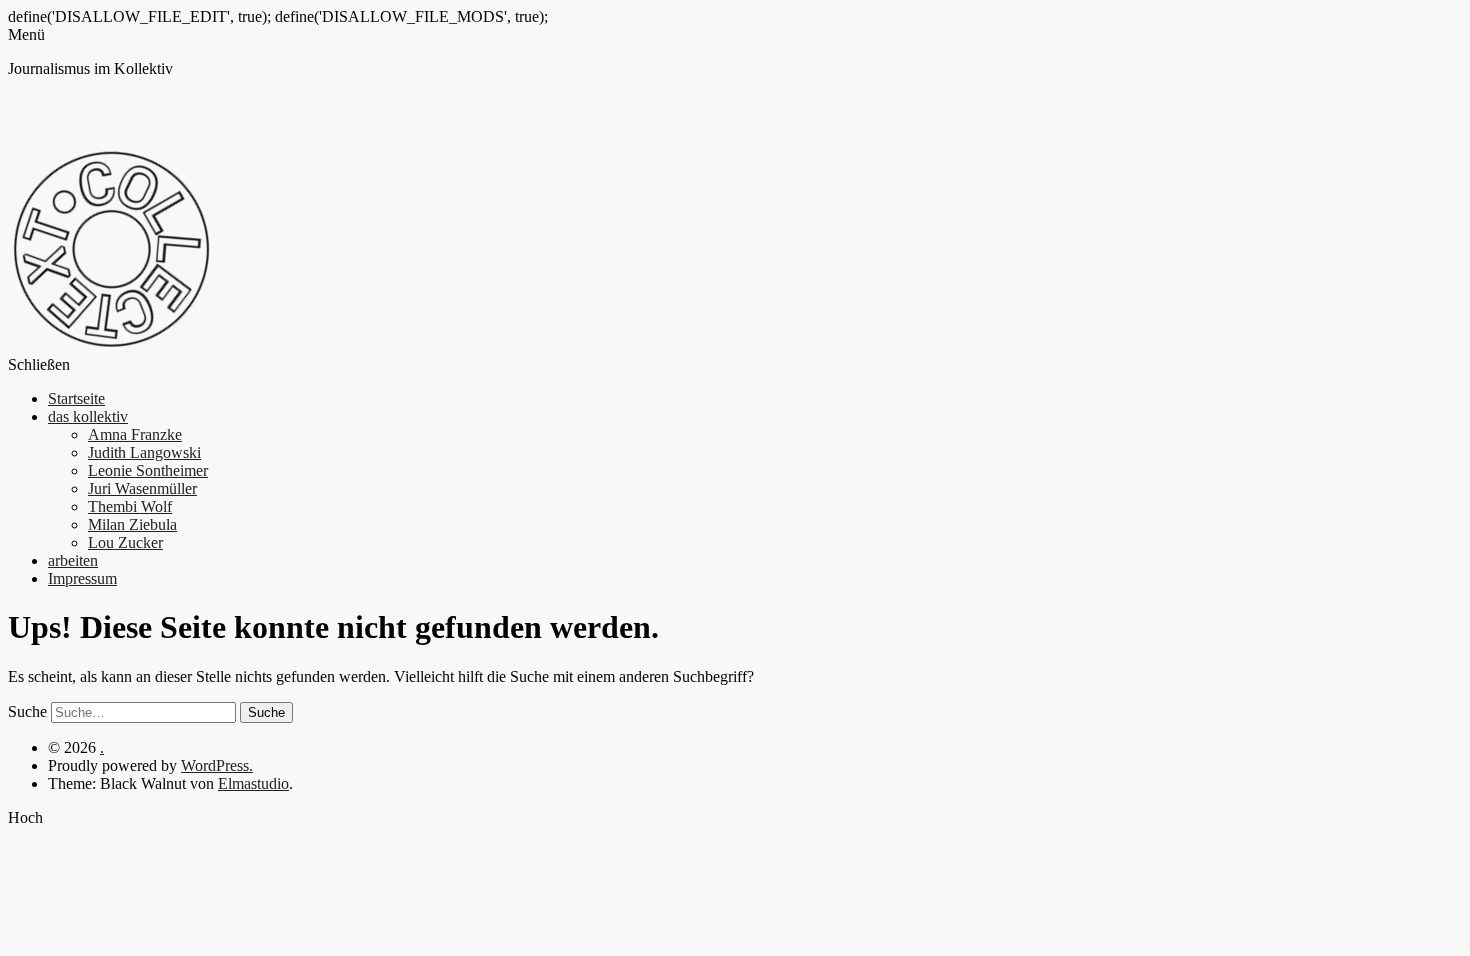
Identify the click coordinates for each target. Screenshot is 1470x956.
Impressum (82, 578)
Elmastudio (253, 783)
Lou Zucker (125, 542)
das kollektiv (88, 416)
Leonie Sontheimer (148, 470)
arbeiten (73, 560)
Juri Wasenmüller (142, 488)
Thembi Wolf (130, 506)
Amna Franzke (135, 434)
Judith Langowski (144, 452)
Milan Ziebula (132, 524)
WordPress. (217, 765)
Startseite (76, 398)
